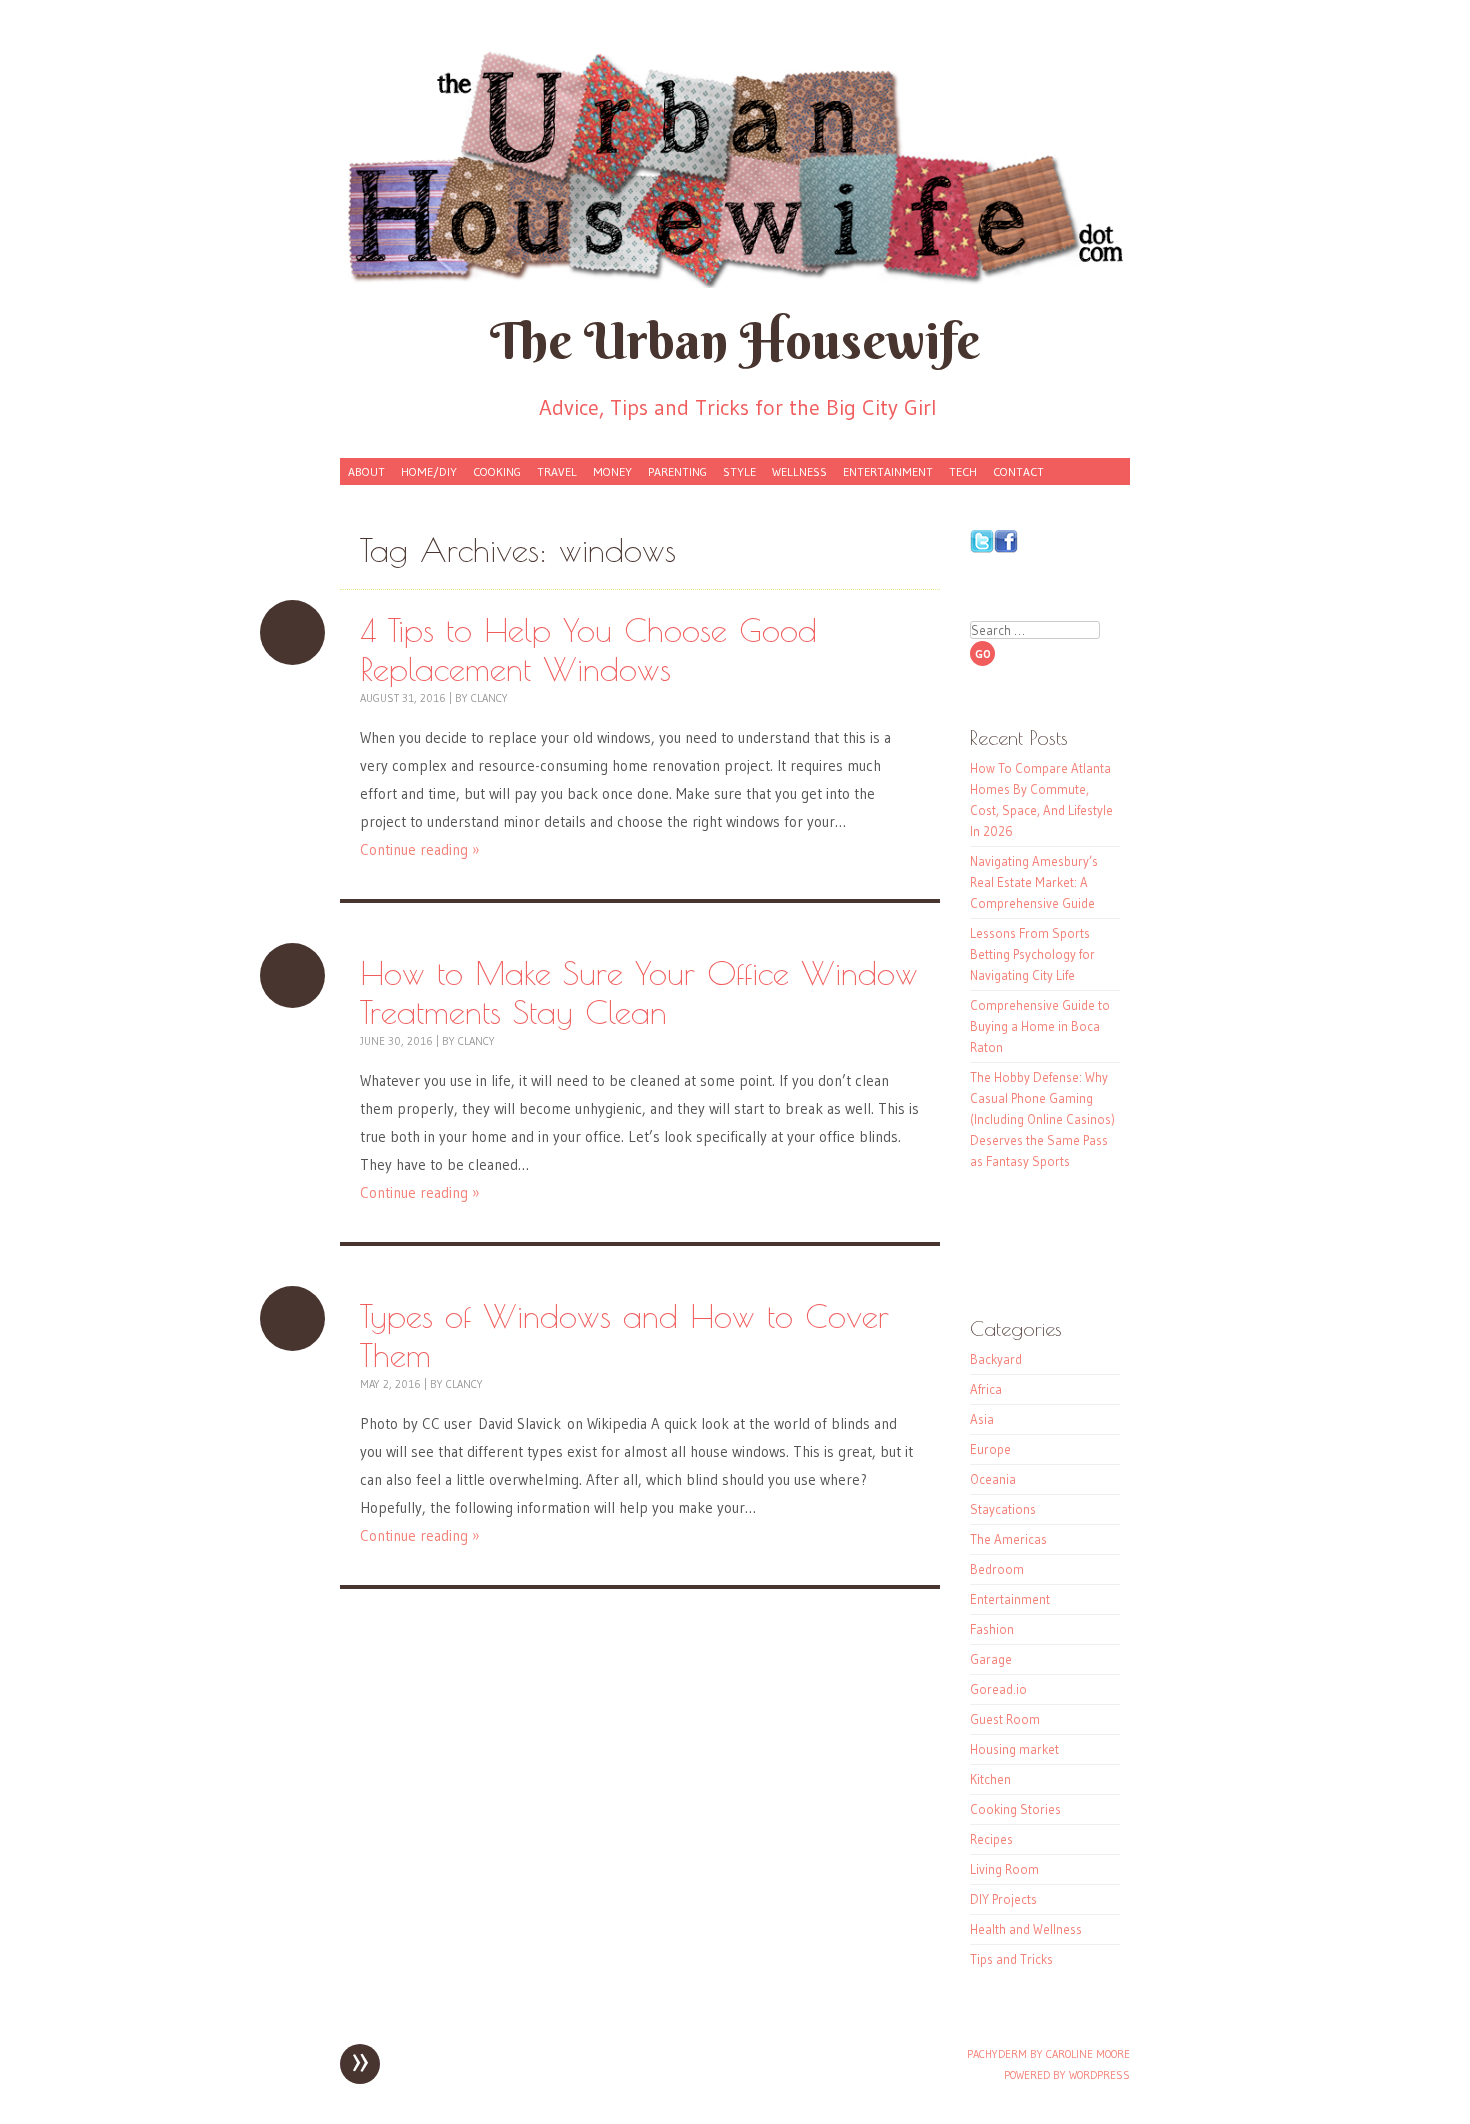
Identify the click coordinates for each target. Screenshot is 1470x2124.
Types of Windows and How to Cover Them (292, 1318)
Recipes (991, 1839)
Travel (557, 471)
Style (739, 471)
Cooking (497, 471)
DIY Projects (1003, 1899)
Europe (990, 1449)
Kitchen (990, 1779)
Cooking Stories (1015, 1809)
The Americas (1008, 1539)
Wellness (799, 471)
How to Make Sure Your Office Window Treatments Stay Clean (292, 975)
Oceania (993, 1479)
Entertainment (888, 471)
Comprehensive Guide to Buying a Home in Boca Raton (1040, 1026)
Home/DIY (429, 471)
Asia (982, 1419)
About (366, 471)
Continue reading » (420, 849)
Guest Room (1005, 1719)
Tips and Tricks (1011, 1959)
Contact (1018, 471)
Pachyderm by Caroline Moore (1048, 2054)
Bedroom (997, 1569)
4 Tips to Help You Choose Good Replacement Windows (292, 632)
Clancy (489, 698)
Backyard (996, 1359)
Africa (986, 1389)
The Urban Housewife (735, 340)
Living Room (1004, 1869)
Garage (991, 1659)
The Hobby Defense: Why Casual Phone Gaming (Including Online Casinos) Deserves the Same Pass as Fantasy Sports (1042, 1119)
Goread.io (998, 1689)
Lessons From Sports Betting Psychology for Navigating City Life (1032, 954)
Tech (963, 471)
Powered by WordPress (1067, 2075)
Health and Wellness (1026, 1929)
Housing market (1014, 1749)
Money (612, 471)
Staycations (1003, 1509)
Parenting (677, 471)
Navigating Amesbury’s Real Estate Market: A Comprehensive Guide (1034, 882)
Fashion (992, 1629)
